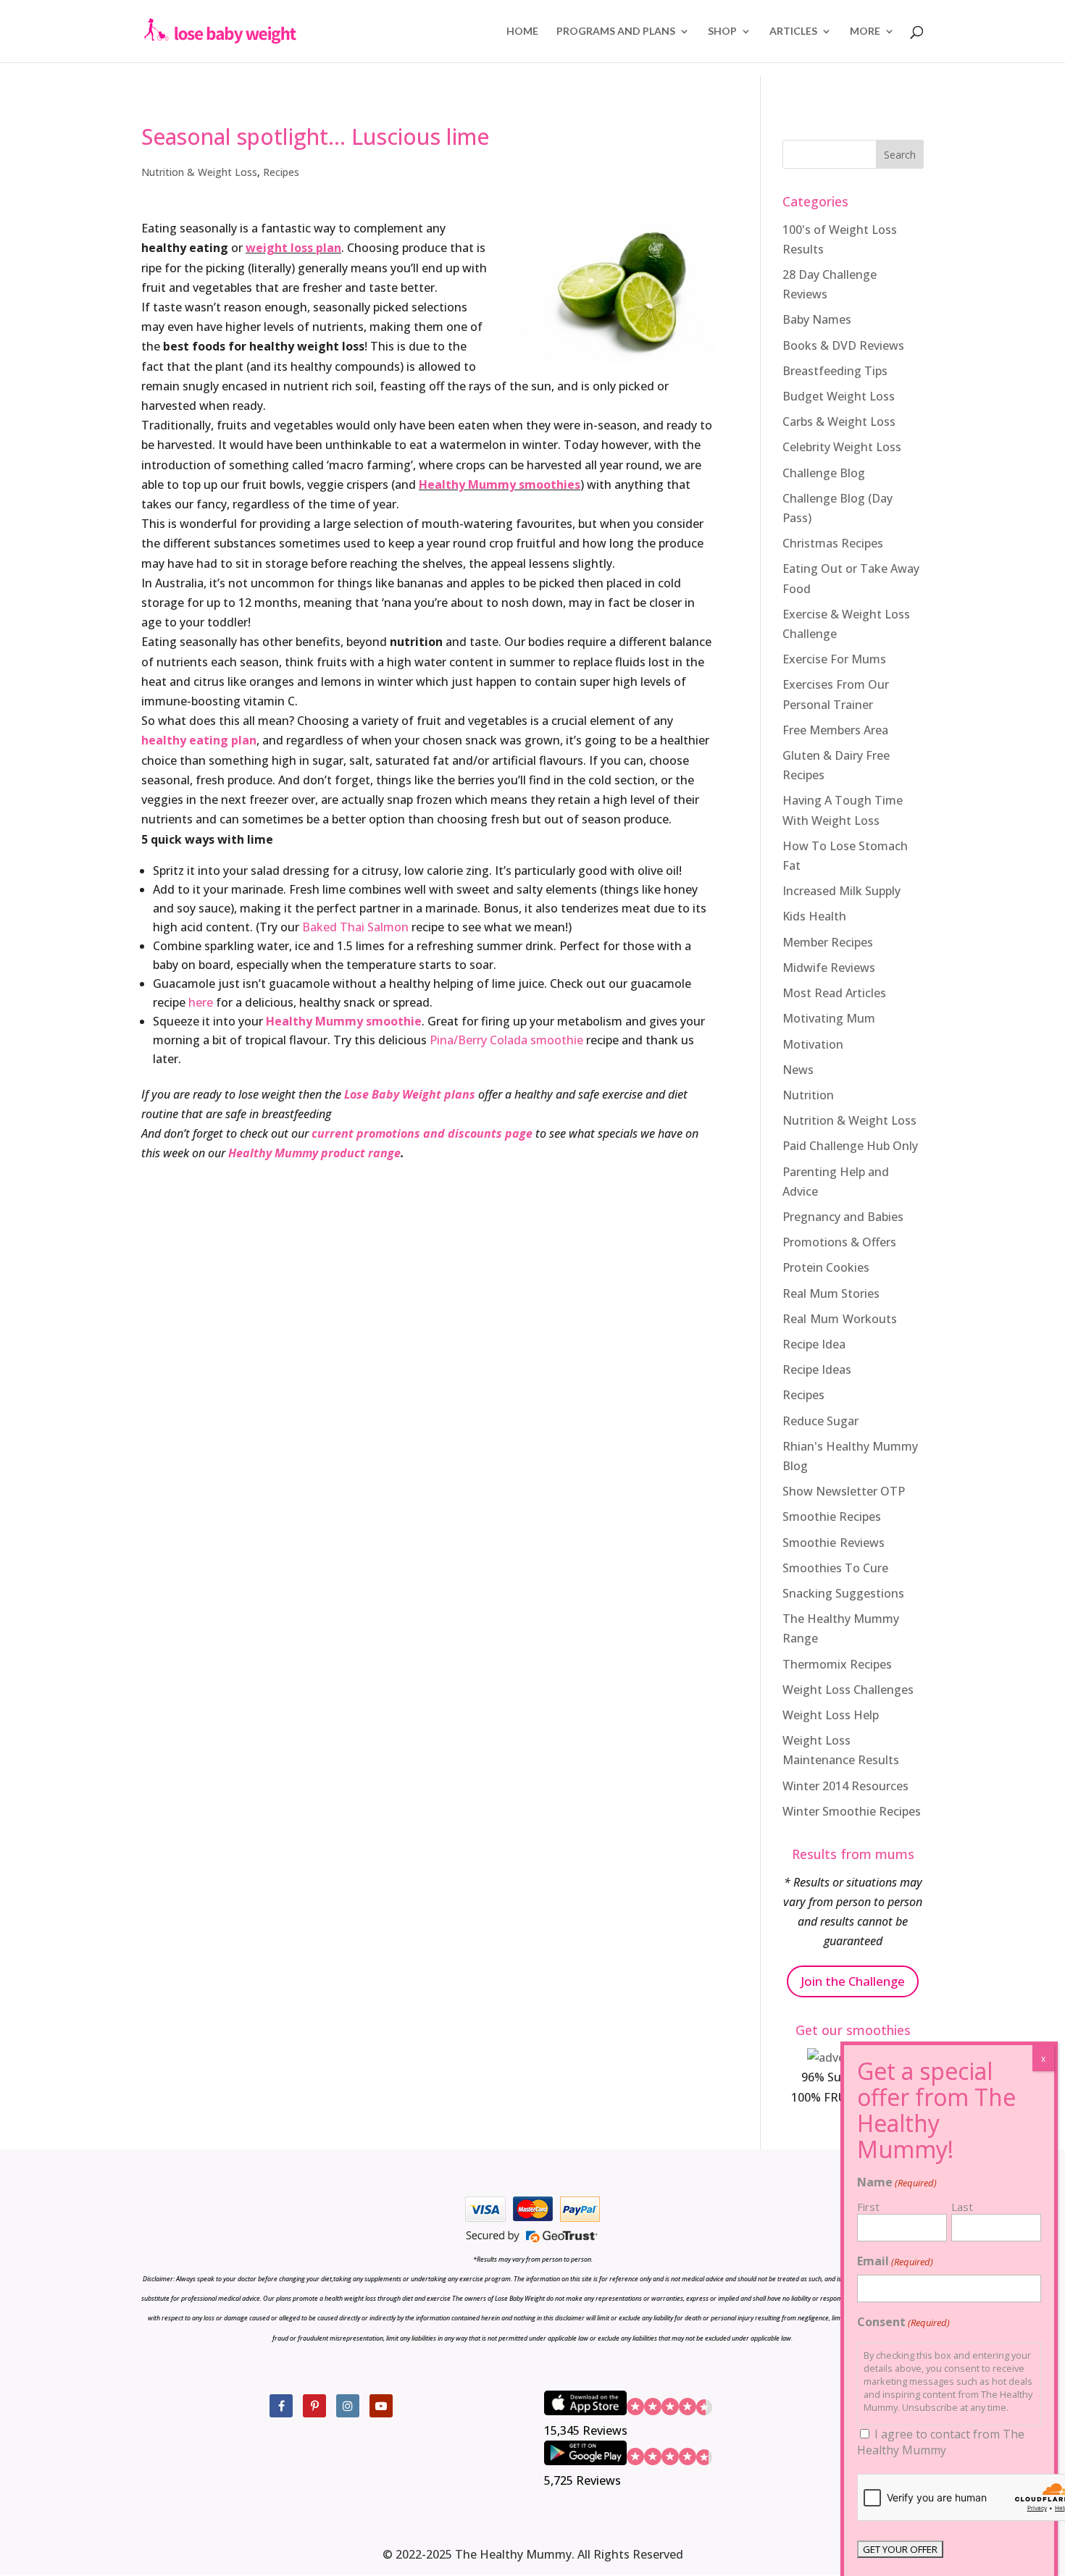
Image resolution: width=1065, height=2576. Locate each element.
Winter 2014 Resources (845, 1786)
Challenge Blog (824, 473)
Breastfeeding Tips (835, 371)
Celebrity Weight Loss (842, 447)
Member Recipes (828, 942)
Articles (793, 32)
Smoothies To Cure (835, 1568)
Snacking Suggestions (843, 1593)
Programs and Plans (616, 32)
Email (895, 2261)
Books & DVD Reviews (843, 345)
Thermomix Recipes (837, 1664)
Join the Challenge (853, 1981)
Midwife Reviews (829, 968)
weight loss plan (293, 248)
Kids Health (814, 916)
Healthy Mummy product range (314, 1153)
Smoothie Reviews (834, 1543)
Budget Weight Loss (839, 396)
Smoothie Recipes (832, 1516)
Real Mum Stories (831, 1293)
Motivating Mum (829, 1018)
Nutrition (808, 1095)
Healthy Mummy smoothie (344, 1021)
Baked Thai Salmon (355, 927)
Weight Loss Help (831, 1715)
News (798, 1070)
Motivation (813, 1044)
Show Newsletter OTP (844, 1491)
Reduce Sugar (820, 1421)
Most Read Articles (834, 993)
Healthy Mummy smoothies (500, 484)
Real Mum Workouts (840, 1319)
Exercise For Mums (834, 659)
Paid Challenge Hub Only (850, 1146)
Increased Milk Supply (841, 891)
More (865, 32)
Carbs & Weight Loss (839, 421)
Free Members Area (835, 730)
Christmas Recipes (833, 543)
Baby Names (817, 319)
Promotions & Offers (839, 1242)
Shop (722, 32)
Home (522, 32)
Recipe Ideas (817, 1369)
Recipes (281, 172)
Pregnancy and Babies (843, 1217)
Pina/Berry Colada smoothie (505, 1040)
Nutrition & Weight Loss (199, 172)
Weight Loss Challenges (848, 1690)
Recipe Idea (814, 1344)
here (201, 1002)
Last (962, 2207)
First (868, 2207)
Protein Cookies (826, 1267)
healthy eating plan (199, 740)
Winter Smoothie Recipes (852, 1811)
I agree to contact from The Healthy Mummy (941, 2442)
